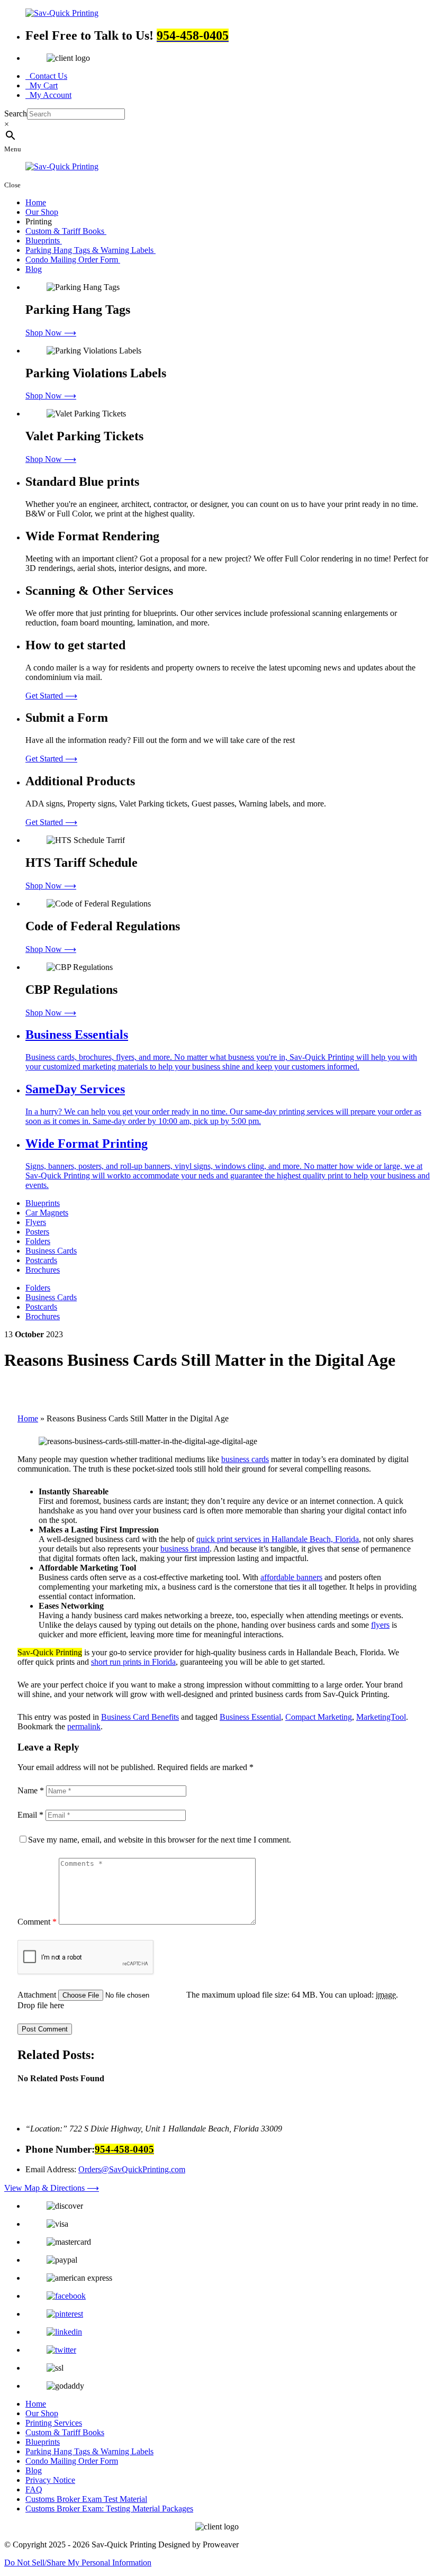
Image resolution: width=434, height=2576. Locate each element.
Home (36, 202)
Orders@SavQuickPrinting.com (132, 2169)
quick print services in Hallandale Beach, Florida (278, 1539)
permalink (84, 1726)
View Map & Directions (52, 2188)
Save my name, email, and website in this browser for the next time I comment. (160, 1840)
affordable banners (291, 1577)
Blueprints (44, 241)
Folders (38, 1241)
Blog (34, 269)
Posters (37, 1232)
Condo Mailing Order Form (73, 260)
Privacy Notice (50, 2480)
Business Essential (250, 1717)
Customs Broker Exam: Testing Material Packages (109, 2509)
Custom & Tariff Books (66, 231)
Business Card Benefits (140, 1717)
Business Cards (51, 1251)
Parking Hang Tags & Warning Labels (91, 250)
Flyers (36, 1222)
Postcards (41, 1260)
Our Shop (42, 212)
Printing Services (54, 2423)
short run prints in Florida (133, 1662)
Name (31, 1790)
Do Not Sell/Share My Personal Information (78, 2563)
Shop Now (51, 333)
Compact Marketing (319, 1717)
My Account (49, 95)
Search (16, 114)
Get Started (51, 696)
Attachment (38, 1995)
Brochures (43, 1270)
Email (30, 1815)
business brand (185, 1549)
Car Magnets (47, 1213)
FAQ (34, 2489)
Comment (37, 1922)
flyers (380, 1625)
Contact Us (47, 76)
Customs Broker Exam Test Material (86, 2499)
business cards (245, 1459)
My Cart (43, 85)
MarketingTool (381, 1717)
